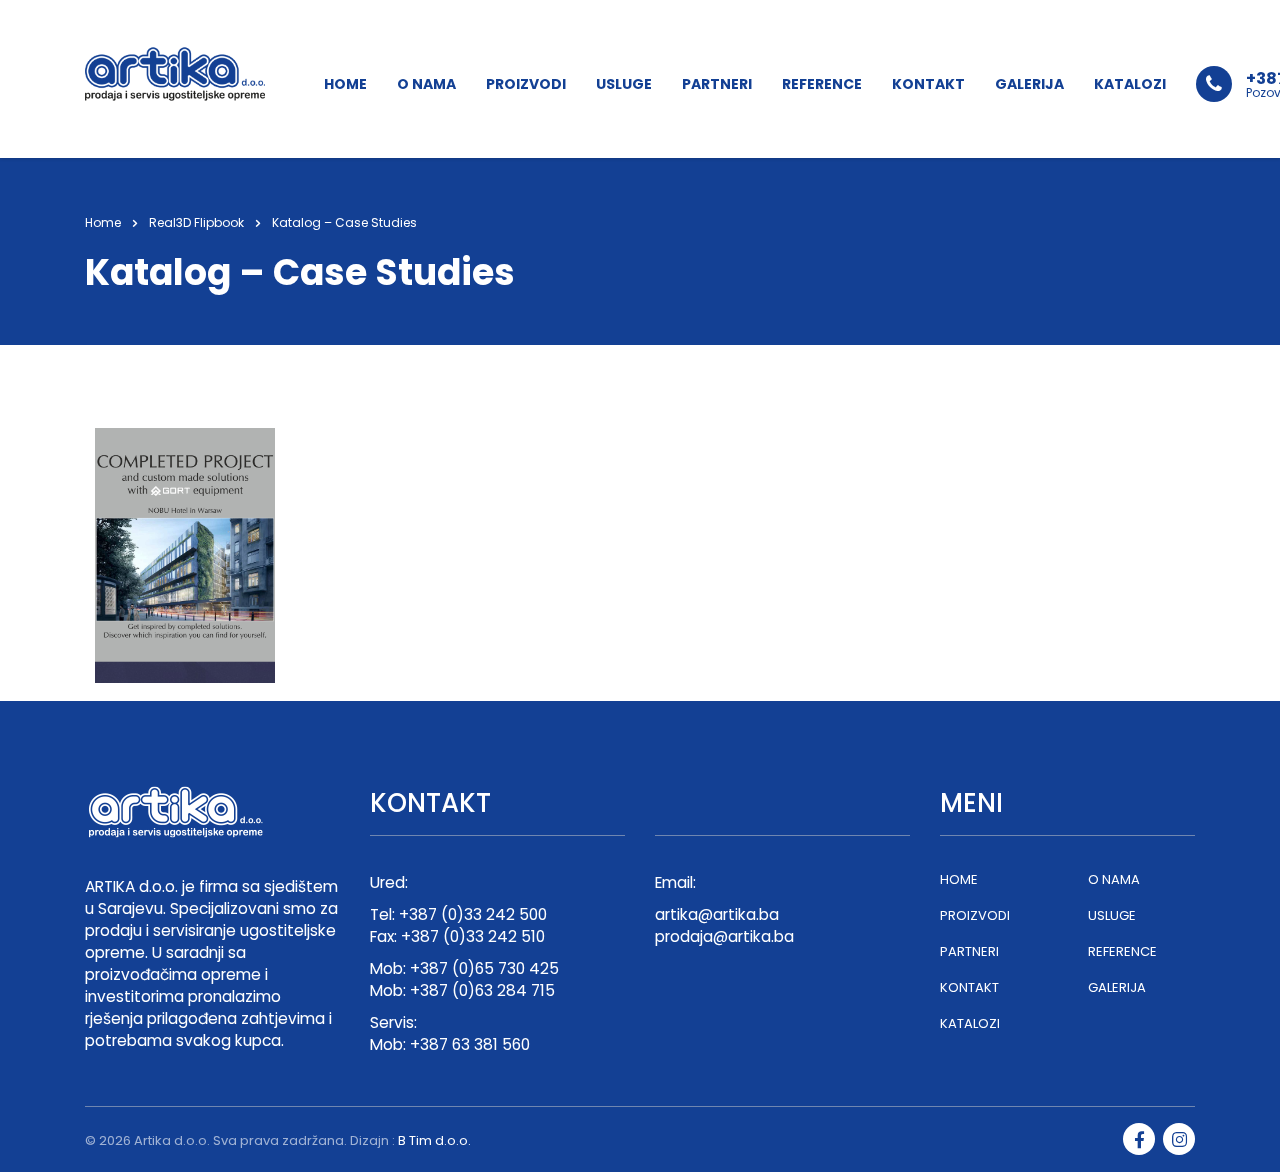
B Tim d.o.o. (434, 1140)
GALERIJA (1029, 84)
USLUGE (624, 84)
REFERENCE (822, 84)
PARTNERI (717, 84)
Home (103, 222)
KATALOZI (1130, 84)
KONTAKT (928, 84)
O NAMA (426, 84)
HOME (345, 84)
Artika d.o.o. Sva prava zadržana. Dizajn (261, 1140)
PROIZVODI (526, 84)
